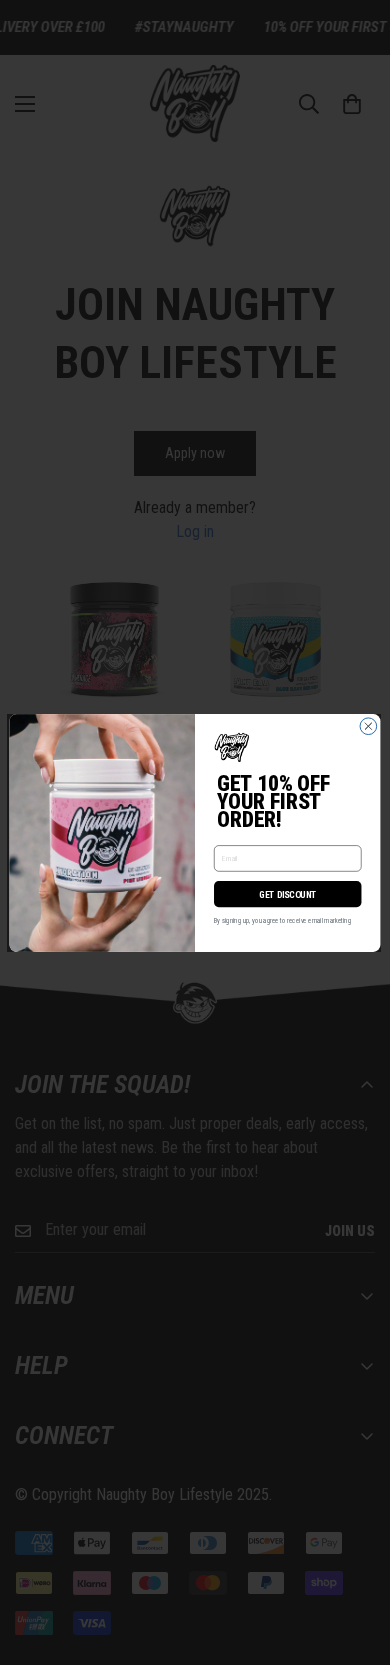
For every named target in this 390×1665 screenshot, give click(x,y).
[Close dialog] (368, 725)
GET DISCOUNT (288, 893)
